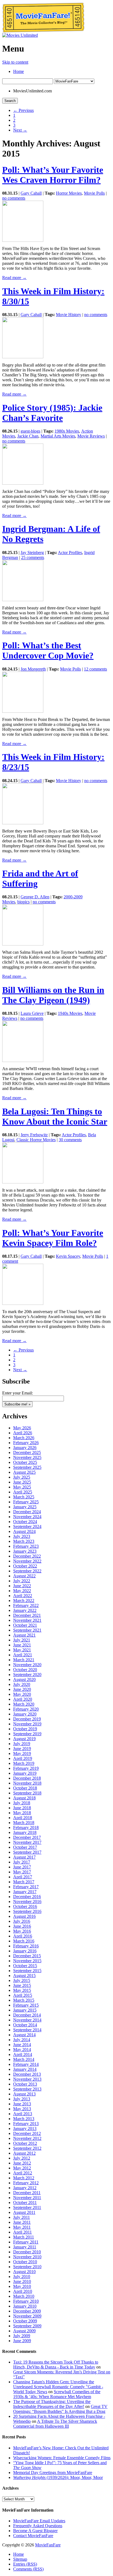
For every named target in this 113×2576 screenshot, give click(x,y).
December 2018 (27, 1778)
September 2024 (27, 1526)
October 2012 (25, 2143)
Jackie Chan (28, 436)
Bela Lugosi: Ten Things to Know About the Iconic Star (55, 1116)
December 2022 (27, 1556)
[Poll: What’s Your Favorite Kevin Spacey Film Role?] (23, 1303)
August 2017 (24, 1857)
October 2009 (25, 2321)
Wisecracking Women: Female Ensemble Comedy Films (62, 2458)
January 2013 (25, 2128)
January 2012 (25, 2188)
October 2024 (25, 1522)
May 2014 (22, 2050)
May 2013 (22, 2109)
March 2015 (24, 2000)
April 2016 (23, 1936)
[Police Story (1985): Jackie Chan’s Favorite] (23, 483)
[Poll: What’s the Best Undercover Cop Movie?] (23, 711)
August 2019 (24, 1739)
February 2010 (26, 2301)
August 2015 (24, 1976)
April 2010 (23, 2291)
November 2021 (27, 1620)
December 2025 (27, 1452)
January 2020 (25, 1714)
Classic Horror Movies (36, 1140)
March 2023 (24, 1541)
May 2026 (22, 1428)
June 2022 (22, 1586)
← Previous (23, 110)
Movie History (69, 315)
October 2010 (25, 2262)
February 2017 (26, 1887)
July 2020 (22, 1684)
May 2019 (22, 1753)
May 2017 (22, 1872)
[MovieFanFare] (43, 31)
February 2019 (26, 1768)
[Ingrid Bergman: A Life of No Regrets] (23, 600)
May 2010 (22, 2286)
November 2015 (27, 1961)
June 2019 (22, 1749)
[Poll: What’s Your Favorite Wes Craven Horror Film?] (23, 240)
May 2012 (22, 2168)
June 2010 (22, 2281)
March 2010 (24, 2296)
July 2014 (22, 2040)
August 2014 (24, 2035)
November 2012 (27, 2138)
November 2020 (27, 1665)
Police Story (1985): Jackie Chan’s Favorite (52, 413)
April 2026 (23, 1433)
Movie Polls (94, 193)
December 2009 (27, 2311)
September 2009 (27, 2326)
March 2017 (24, 1882)
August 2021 (24, 1635)
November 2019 (27, 1724)
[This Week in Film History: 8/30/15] (23, 357)
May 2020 (22, 1694)
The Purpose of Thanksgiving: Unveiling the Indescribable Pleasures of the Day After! (52, 2404)
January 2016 (25, 1951)
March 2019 (24, 1763)
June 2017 (22, 1867)
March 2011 (24, 2237)
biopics (23, 902)
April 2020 (23, 1699)
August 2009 (24, 2331)
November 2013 (27, 2079)
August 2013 (24, 2094)
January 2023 (25, 1551)
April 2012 (23, 2173)
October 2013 (25, 2084)
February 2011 (26, 2242)
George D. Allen (35, 897)
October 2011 (25, 2202)
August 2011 (24, 2212)
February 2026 (26, 1443)
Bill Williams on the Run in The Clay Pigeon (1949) (53, 995)
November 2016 (27, 1902)
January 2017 (25, 1892)
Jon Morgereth (33, 669)
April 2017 (23, 1877)
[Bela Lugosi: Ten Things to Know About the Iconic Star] (23, 1182)
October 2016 (25, 1906)
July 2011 (22, 2217)
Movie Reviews (91, 436)
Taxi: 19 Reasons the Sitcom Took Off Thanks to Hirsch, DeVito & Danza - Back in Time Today (56, 2365)
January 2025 (25, 1507)
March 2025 (24, 1497)
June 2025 (22, 1482)
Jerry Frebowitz (34, 1135)
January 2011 (25, 2247)
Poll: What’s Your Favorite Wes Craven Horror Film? (53, 175)
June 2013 (22, 2104)
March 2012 (24, 2178)
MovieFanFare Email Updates (39, 2521)
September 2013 (27, 2089)
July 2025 (22, 1477)
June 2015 (22, 1985)
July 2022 (22, 1581)
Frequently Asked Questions (38, 2526)
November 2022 (27, 1561)
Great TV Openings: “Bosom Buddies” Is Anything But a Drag (60, 2409)
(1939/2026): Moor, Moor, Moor (58, 2477)
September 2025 (27, 1467)
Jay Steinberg (32, 553)
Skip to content (15, 62)
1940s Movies (70, 1013)
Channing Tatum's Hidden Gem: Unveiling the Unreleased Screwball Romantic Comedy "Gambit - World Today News (58, 2387)
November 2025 (27, 1457)
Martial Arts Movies (58, 436)
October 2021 (25, 1625)
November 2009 (27, 2316)
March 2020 (24, 1704)
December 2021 (27, 1615)
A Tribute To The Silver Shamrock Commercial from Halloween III (55, 2424)
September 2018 (27, 1793)
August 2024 (24, 1531)
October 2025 (25, 1462)
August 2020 (24, 1679)
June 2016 (22, 1926)
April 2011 (22, 2232)
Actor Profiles (70, 553)
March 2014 (24, 2059)
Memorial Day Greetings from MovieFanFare (53, 2473)
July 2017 (22, 1862)
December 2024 (27, 1512)
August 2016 (24, 1916)
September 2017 (27, 1852)
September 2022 (27, 1571)
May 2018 (22, 1813)
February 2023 (26, 1546)
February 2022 (26, 1605)
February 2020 (26, 1709)
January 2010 (25, 2306)
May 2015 (22, 1990)
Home (19, 71)
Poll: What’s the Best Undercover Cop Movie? (48, 650)
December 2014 (27, 2015)
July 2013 (22, 2099)
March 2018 (24, 1823)
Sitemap (20, 2559)
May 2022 (22, 1591)
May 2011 (22, 2227)
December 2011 (27, 2193)
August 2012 (24, 2153)
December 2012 (27, 2133)
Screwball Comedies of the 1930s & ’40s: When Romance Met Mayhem (57, 2394)
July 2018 (22, 1803)
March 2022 (24, 1601)
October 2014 (25, 2025)
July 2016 (22, 1921)
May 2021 (22, 1650)
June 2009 (22, 2341)
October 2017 (25, 1847)
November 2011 (27, 2198)
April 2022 (23, 1596)
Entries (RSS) (25, 2564)
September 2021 (27, 1630)
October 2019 (25, 1729)
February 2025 (26, 1502)
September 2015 (27, 1971)
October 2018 (25, 1788)
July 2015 (22, 1980)
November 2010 (27, 2257)
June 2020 (22, 1689)
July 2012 (22, 2158)
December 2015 (27, 1956)
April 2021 (23, 1655)
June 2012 (22, 2163)
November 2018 (27, 1783)
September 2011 (27, 2207)
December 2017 (27, 1837)
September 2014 (27, 2030)
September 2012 (27, 2148)
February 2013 (26, 2124)
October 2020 (25, 1670)
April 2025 (23, 1492)
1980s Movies (67, 431)
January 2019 (25, 1773)
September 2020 (27, 1675)
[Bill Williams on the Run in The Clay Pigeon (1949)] (23, 1060)
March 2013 (24, 2119)
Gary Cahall (31, 193)
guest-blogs (30, 431)
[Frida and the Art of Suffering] (23, 944)
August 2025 (24, 1472)
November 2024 (27, 1517)
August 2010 (24, 2272)
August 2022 (24, 1576)
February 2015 (26, 2005)
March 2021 (24, 1660)
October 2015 (25, 1966)
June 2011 (22, 2222)
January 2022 (25, 1610)
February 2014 (26, 2064)
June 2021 (22, 1645)
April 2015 (23, 1995)
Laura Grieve (32, 1013)
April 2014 (23, 2054)
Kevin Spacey (68, 1256)
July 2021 (22, 1640)
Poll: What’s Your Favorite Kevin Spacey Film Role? (53, 1238)
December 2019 (27, 1719)
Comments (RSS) (28, 2569)
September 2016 (27, 1911)
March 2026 (24, 1438)
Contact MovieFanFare (33, 2536)
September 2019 (27, 1734)
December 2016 (27, 1897)
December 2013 (27, 2074)
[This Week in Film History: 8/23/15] (23, 823)
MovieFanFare (48, 2545)
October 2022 (25, 1566)
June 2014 (22, 2045)
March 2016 (24, 1941)
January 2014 (25, 2069)
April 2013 (23, 2114)
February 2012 (26, 2183)
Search (10, 101)
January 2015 (25, 2010)
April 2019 (23, 1758)
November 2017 (27, 1842)
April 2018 (23, 1818)
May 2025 (22, 1487)
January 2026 (25, 1448)
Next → (20, 130)
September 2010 (27, 2267)
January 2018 (25, 1832)
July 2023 (22, 1536)
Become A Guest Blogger (35, 2531)
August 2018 (24, 1798)
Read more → (14, 278)
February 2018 (26, 1827)
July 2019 (22, 1744)
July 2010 (22, 2277)
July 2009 (22, 2336)
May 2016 (22, 1931)
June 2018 (22, 1808)
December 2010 (27, 2252)
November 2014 (27, 2020)
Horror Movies (69, 193)
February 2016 (26, 1946)
